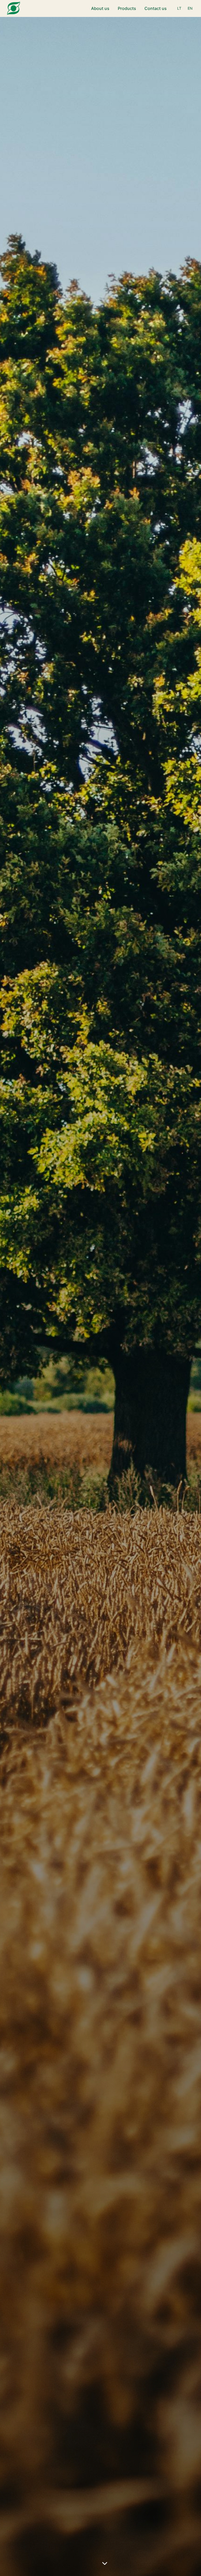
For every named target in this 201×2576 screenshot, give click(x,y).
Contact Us (126, 1316)
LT (179, 8)
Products (127, 8)
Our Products (77, 1316)
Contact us (156, 8)
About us (100, 8)
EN (190, 8)
